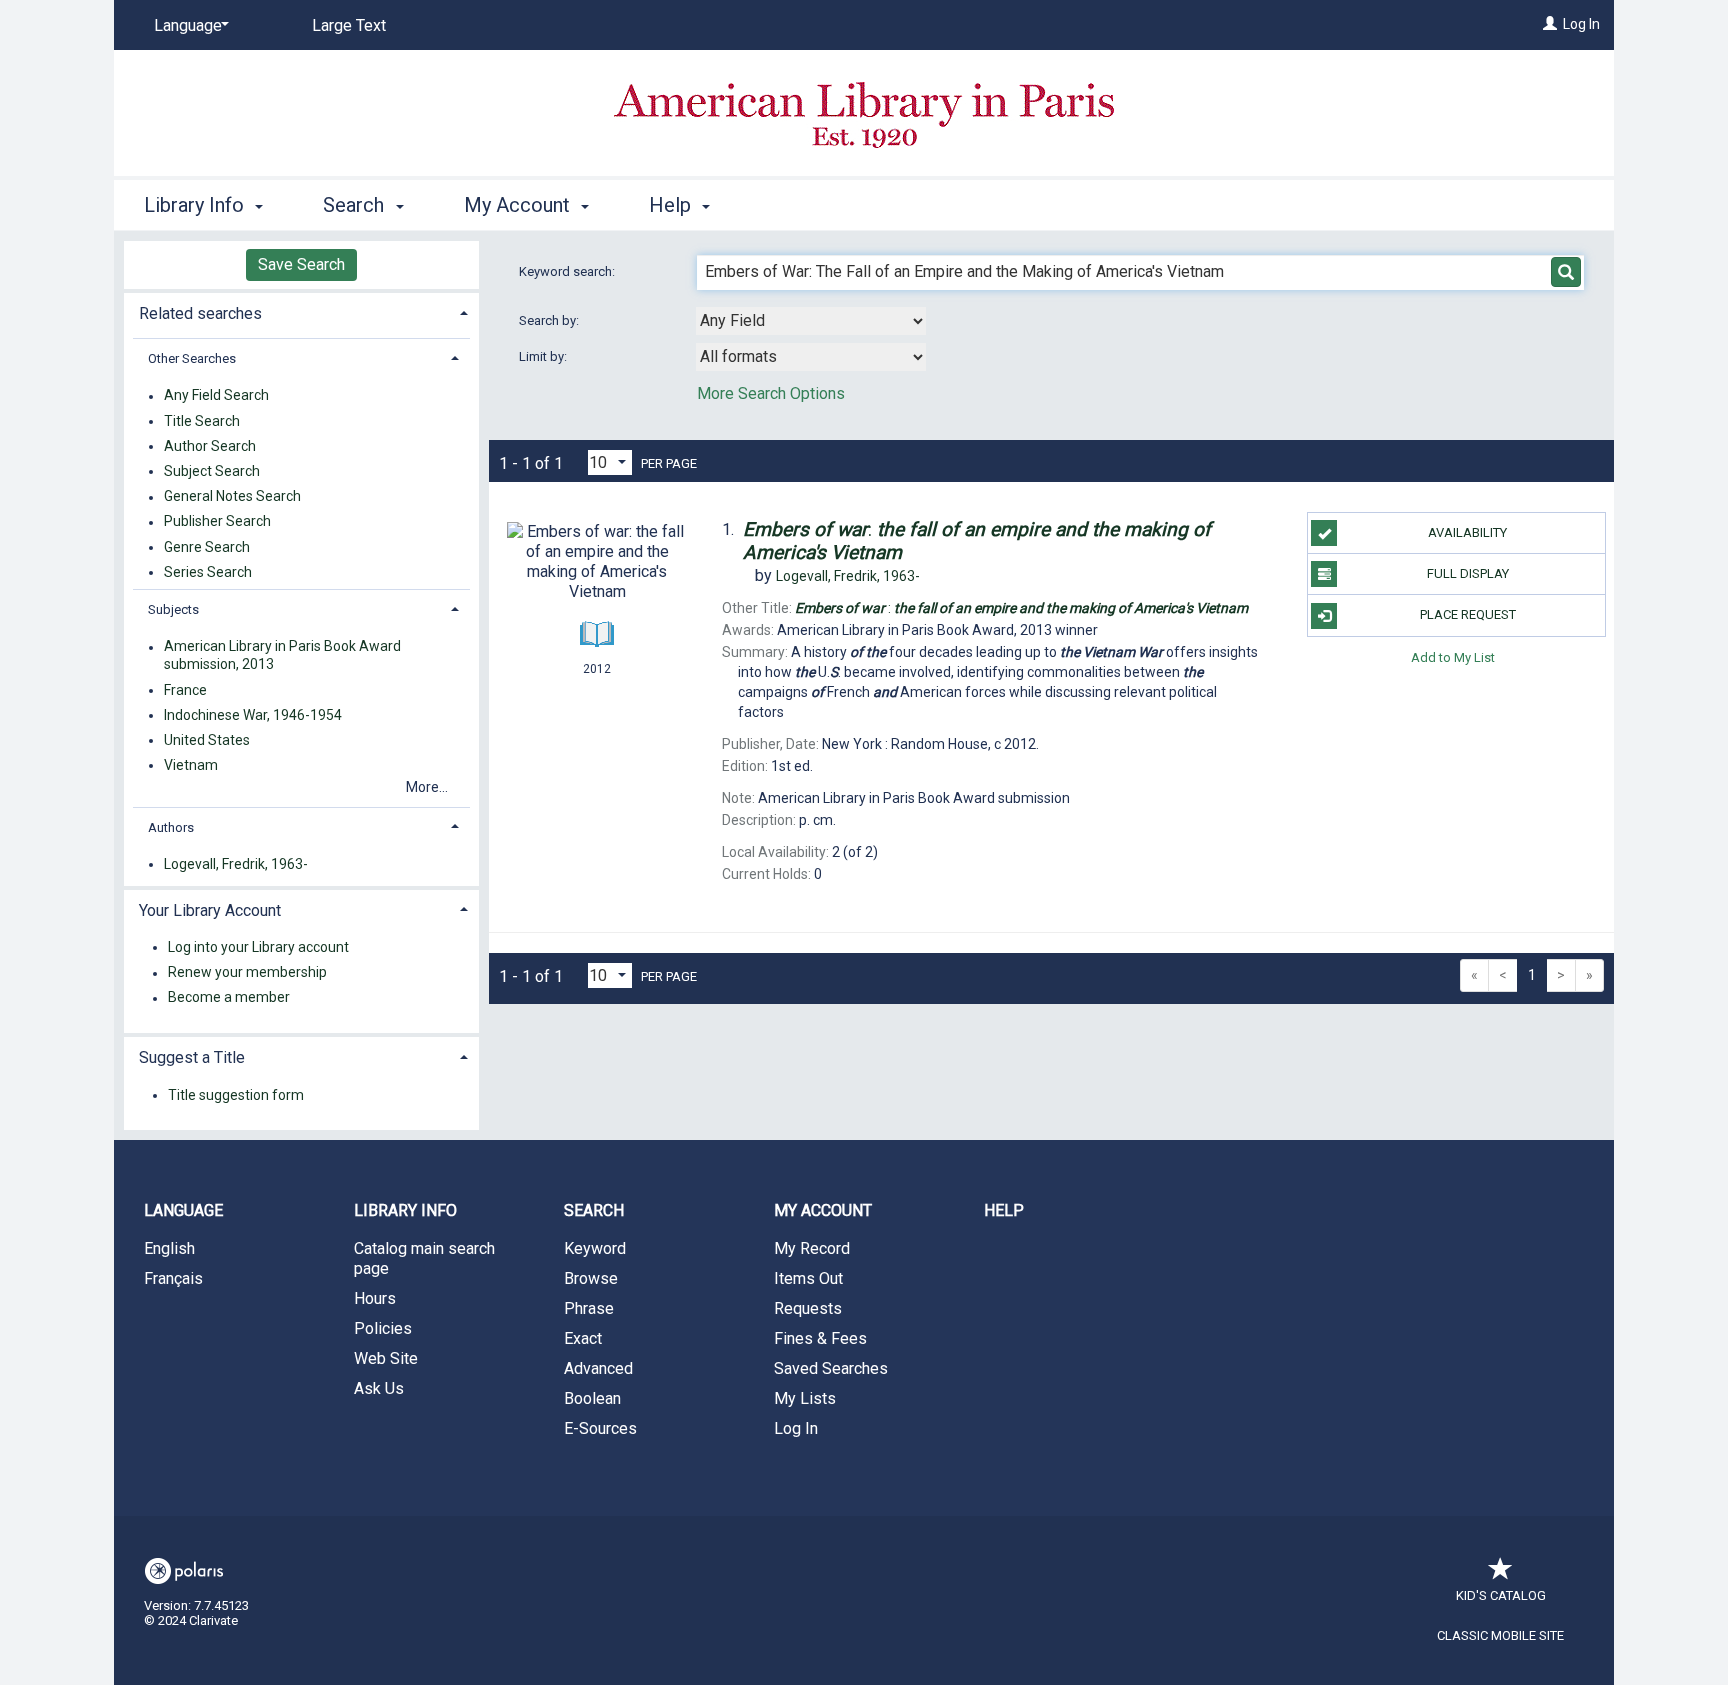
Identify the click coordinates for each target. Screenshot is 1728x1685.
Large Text (349, 25)
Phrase (589, 1308)
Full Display (1468, 573)
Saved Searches (831, 1368)
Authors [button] (171, 827)
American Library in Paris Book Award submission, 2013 (282, 656)
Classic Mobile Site (1500, 1635)
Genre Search (207, 547)
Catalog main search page (424, 1258)
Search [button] (356, 205)
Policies (383, 1328)
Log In (1581, 24)
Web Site (386, 1358)
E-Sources (600, 1428)
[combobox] (811, 321)
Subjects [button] (173, 609)
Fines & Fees (820, 1338)
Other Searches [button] (192, 358)
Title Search (202, 421)
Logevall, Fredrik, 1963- (236, 864)
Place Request (1468, 614)
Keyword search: (568, 271)
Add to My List (1453, 657)
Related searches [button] (200, 313)
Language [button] (183, 1210)
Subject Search (212, 471)
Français (173, 1278)
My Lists (805, 1398)
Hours (375, 1298)
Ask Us (379, 1388)
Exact (583, 1338)
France (185, 690)
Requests (808, 1308)
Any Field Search (216, 396)
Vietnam (191, 765)
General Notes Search (232, 497)
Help (1004, 1210)
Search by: (550, 320)
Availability (1467, 532)
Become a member (229, 998)
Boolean (592, 1398)
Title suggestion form (236, 1095)
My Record (812, 1248)
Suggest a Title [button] (192, 1057)
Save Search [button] (301, 264)
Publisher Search (217, 522)
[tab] (301, 311)
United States (207, 740)
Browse (591, 1278)
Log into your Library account (258, 947)
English (169, 1248)
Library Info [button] (196, 205)
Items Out (808, 1278)
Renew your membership (247, 973)
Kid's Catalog (1501, 1595)
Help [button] (672, 205)
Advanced (598, 1368)
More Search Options (771, 393)
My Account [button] (519, 205)
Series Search (208, 572)
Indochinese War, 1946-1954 (253, 715)
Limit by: (544, 356)
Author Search (210, 446)
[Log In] (1550, 24)
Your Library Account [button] (210, 910)
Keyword (595, 1248)
